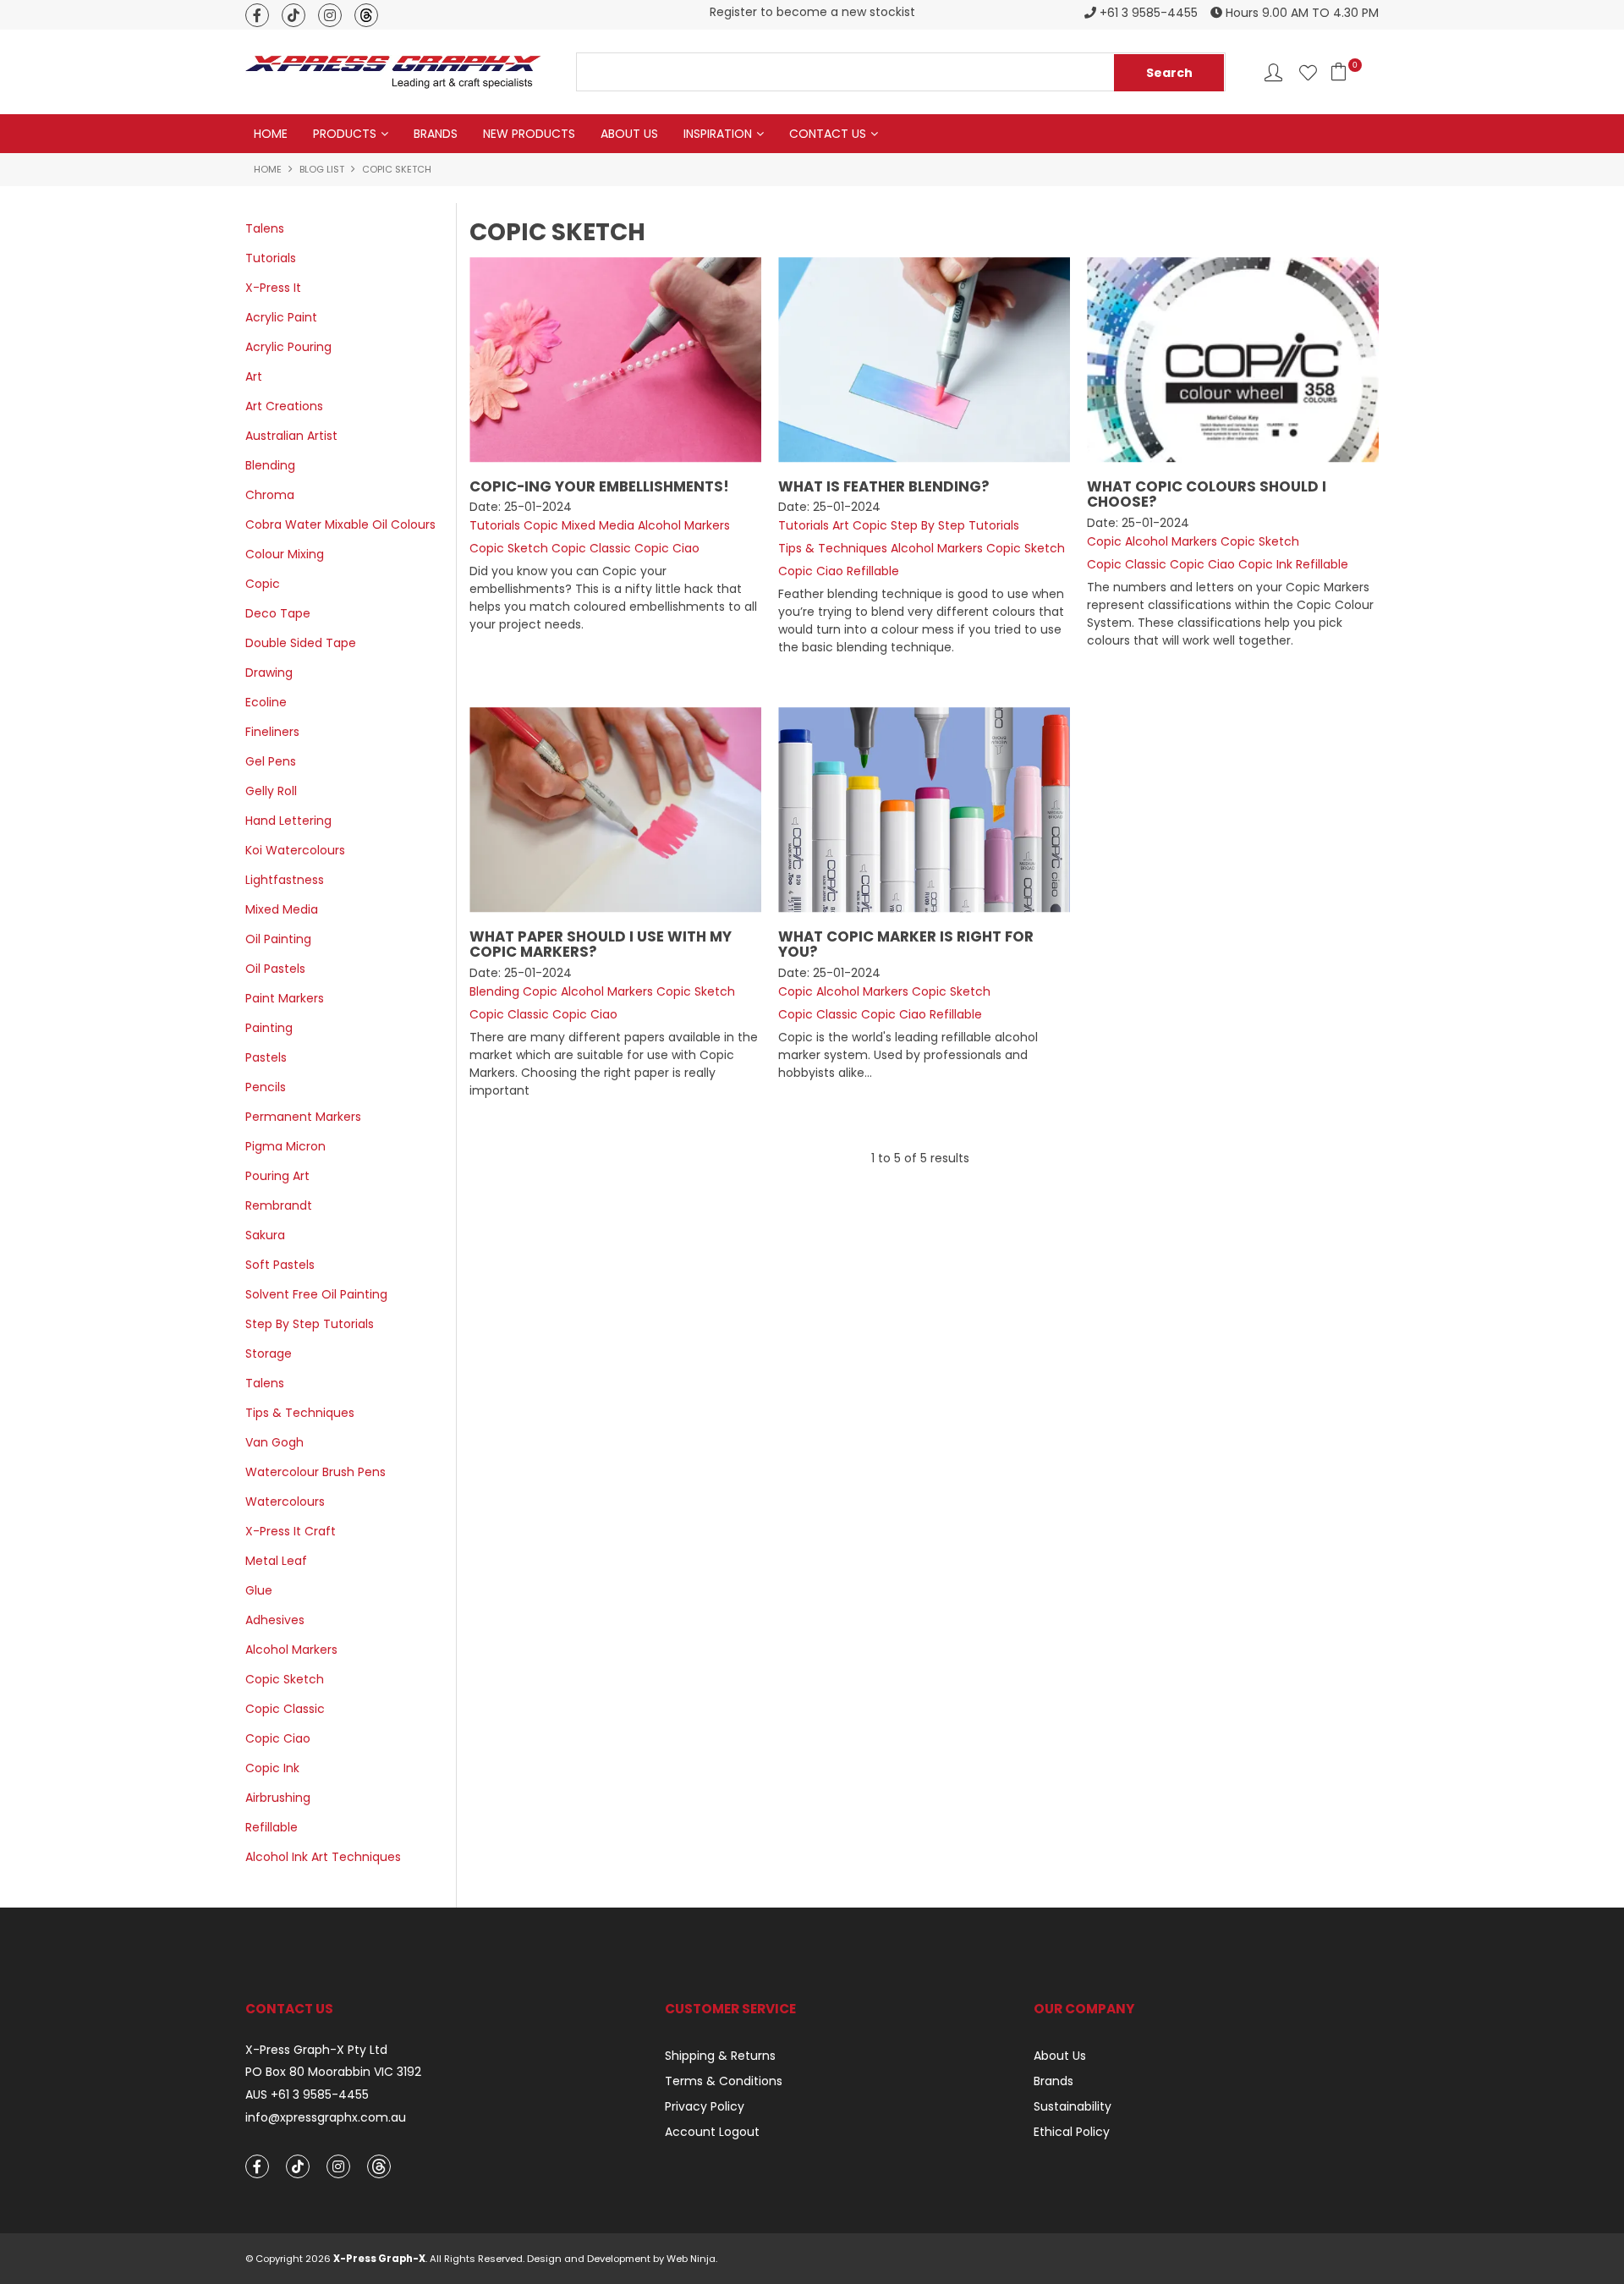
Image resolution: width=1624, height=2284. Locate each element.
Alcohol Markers (291, 1650)
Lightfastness (285, 880)
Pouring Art (277, 1176)
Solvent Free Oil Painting (316, 1294)
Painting (269, 1028)
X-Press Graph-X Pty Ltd (316, 2050)
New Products (529, 134)
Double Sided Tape (301, 643)
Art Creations (284, 406)
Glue (259, 1590)
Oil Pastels (275, 969)
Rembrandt (279, 1205)
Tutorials (271, 258)
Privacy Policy (705, 2106)
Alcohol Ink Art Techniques (323, 1857)
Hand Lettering (288, 821)
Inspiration (718, 134)
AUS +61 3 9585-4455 (307, 2095)
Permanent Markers (303, 1117)
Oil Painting (278, 939)
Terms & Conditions (724, 2081)
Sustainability (1073, 2106)
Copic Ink (272, 1768)
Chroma (270, 495)
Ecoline (266, 702)
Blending (270, 465)
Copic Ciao (278, 1738)
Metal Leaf (276, 1561)
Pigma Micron (285, 1146)
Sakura (265, 1235)
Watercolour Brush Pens (315, 1472)
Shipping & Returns (720, 2056)
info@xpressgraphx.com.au (326, 2118)
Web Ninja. (692, 2259)
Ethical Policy (1072, 2132)
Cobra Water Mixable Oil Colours (340, 524)
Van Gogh (274, 1442)
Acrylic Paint (281, 317)
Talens (265, 228)
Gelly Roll (271, 791)
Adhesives (275, 1620)
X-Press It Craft (291, 1531)
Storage (269, 1353)
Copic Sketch (285, 1679)
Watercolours (285, 1502)
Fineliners (272, 732)
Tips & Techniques (300, 1413)
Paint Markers (285, 998)
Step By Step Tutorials (310, 1324)
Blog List (322, 169)
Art (254, 376)
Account (1273, 72)
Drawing (269, 673)
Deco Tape (278, 613)
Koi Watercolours (295, 850)
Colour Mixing (285, 554)
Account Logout (712, 2132)
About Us (629, 134)
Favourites (1308, 72)
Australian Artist (291, 436)
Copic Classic (285, 1709)
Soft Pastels (280, 1265)
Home (271, 134)
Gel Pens (271, 761)
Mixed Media (282, 909)
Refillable (272, 1827)
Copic (263, 584)
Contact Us (828, 134)
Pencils (266, 1087)
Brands (436, 134)
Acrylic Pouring (288, 347)
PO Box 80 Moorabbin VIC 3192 (333, 2072)
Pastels (266, 1057)
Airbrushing (278, 1798)
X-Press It (273, 288)
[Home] (393, 71)
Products (345, 134)
